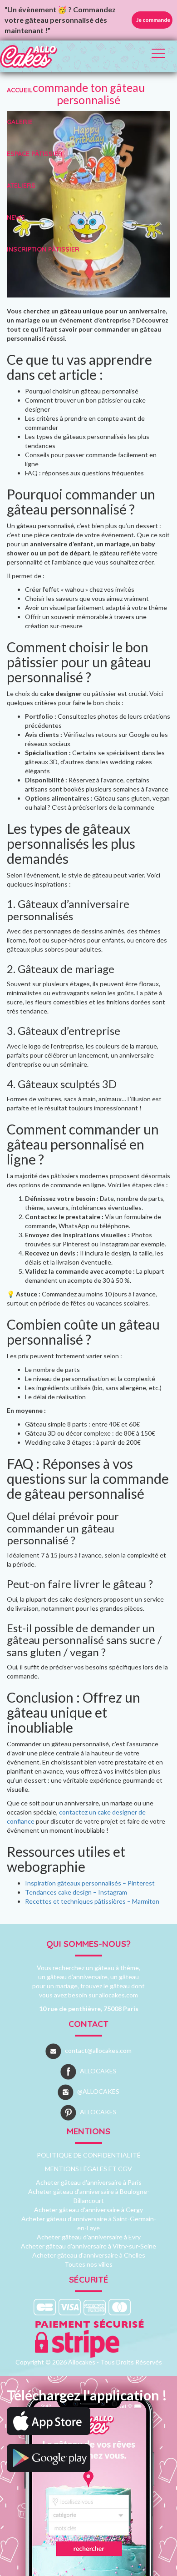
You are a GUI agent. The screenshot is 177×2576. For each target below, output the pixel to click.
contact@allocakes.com (98, 2050)
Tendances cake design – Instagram (76, 1892)
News (16, 217)
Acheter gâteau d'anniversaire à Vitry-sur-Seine (88, 2246)
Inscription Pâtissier (43, 249)
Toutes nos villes (88, 2264)
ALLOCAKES (98, 2071)
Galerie (20, 122)
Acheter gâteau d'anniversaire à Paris (89, 2182)
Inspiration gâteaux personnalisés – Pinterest (90, 1883)
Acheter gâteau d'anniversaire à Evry (89, 2237)
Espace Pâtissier (35, 154)
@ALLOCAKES (98, 2091)
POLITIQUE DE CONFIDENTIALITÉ (89, 2155)
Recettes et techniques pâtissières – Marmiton (92, 1901)
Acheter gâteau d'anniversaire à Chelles (89, 2255)
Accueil (20, 90)
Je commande (153, 20)
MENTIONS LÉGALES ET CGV (88, 2169)
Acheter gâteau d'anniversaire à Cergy (88, 2210)
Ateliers (21, 186)
